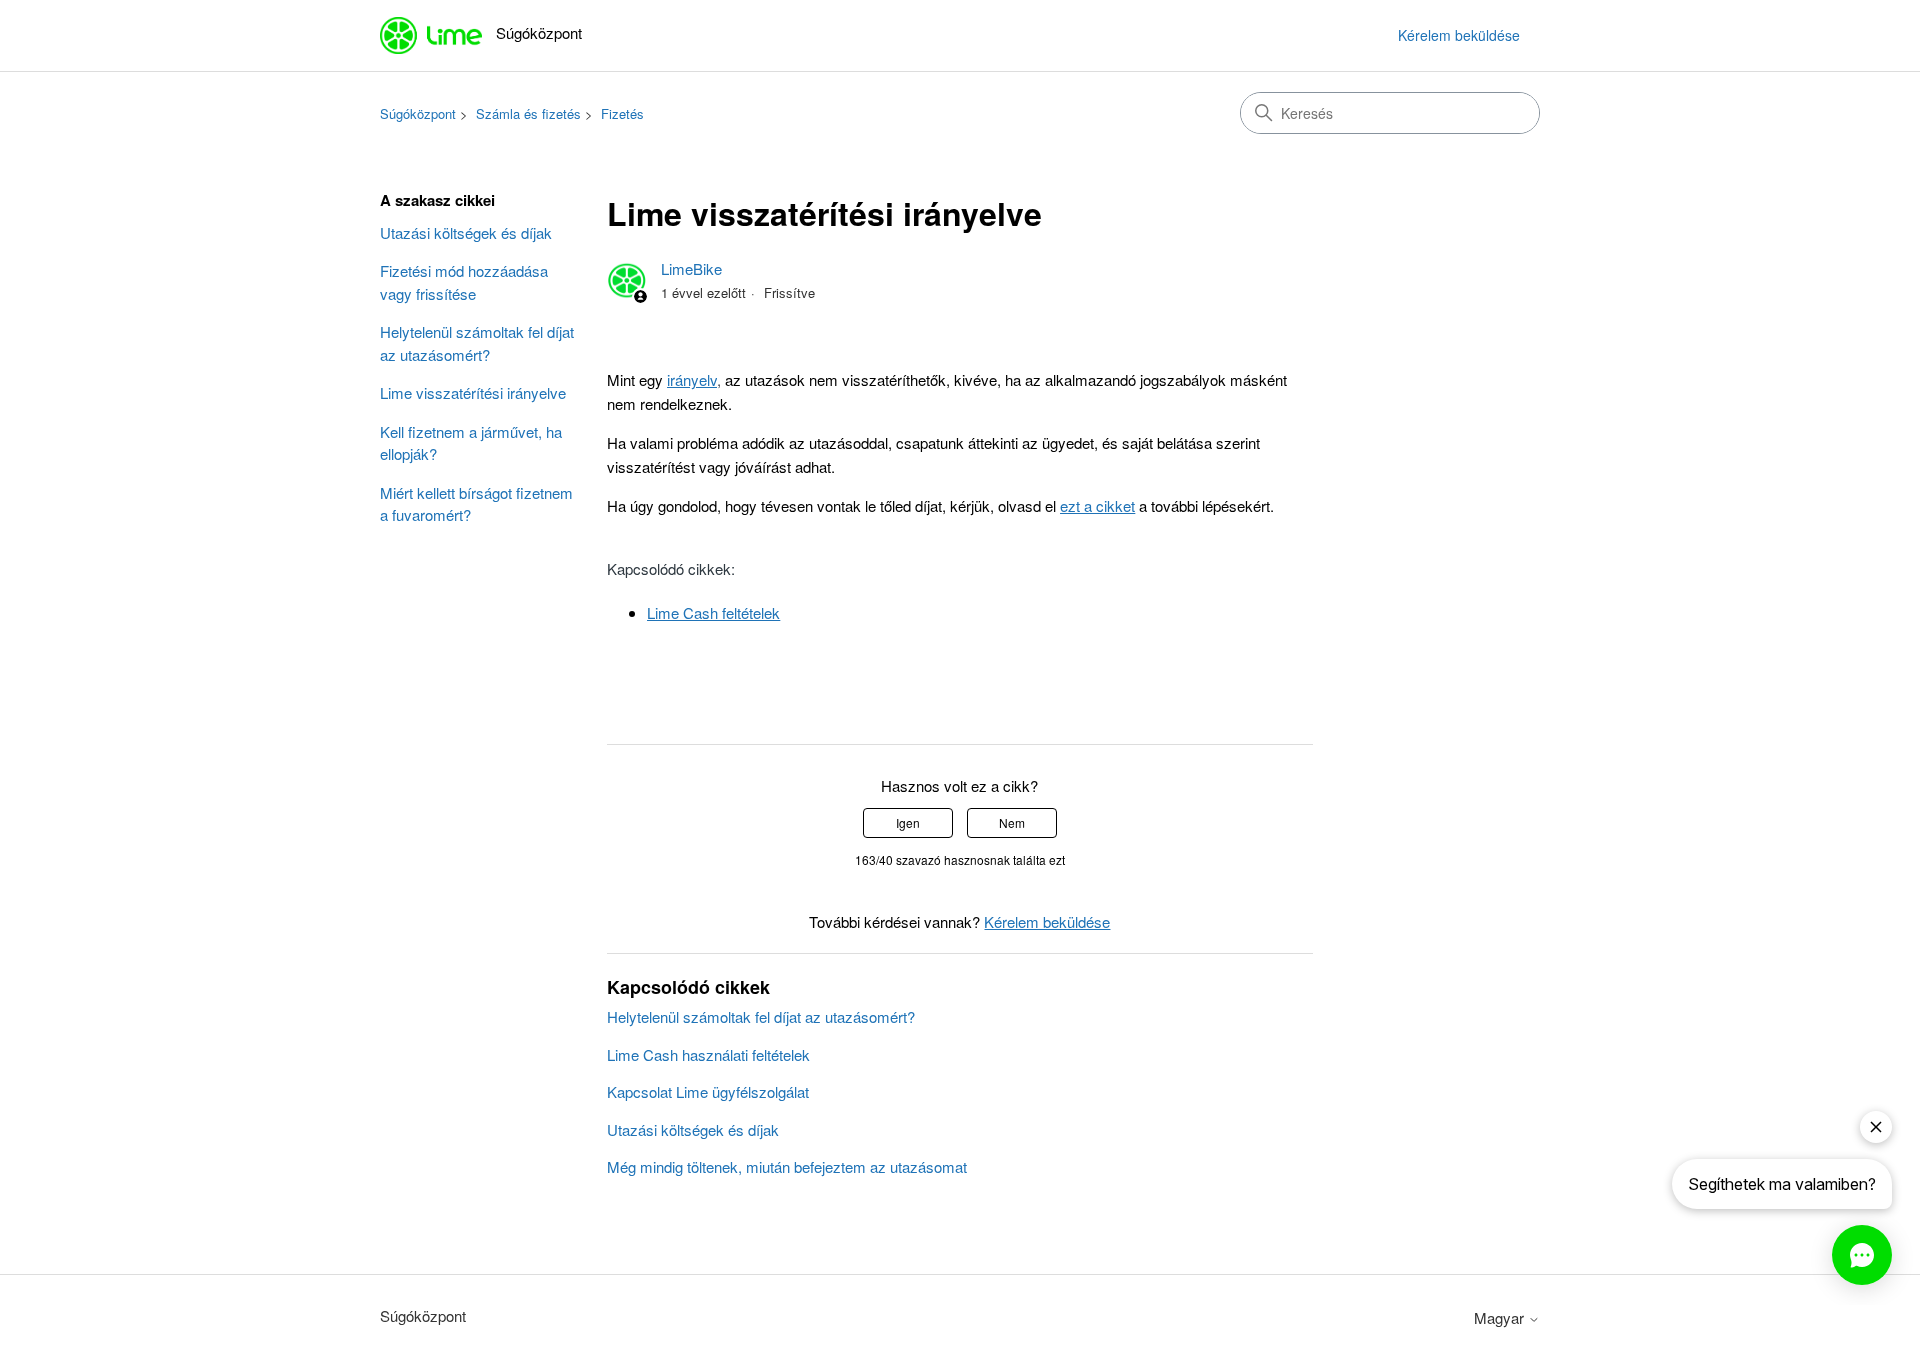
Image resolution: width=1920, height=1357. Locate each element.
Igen (908, 822)
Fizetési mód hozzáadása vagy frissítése (464, 282)
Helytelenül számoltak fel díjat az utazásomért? (477, 343)
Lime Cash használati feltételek (708, 1054)
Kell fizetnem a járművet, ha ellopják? (471, 443)
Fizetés (622, 113)
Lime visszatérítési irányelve (473, 392)
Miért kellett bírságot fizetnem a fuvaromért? (476, 504)
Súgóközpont (418, 113)
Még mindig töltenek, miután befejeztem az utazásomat (787, 1166)
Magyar (1501, 1317)
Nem (1012, 822)
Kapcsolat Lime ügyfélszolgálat (708, 1091)
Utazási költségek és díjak (466, 232)
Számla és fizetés (528, 113)
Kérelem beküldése (1459, 35)
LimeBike (691, 268)
